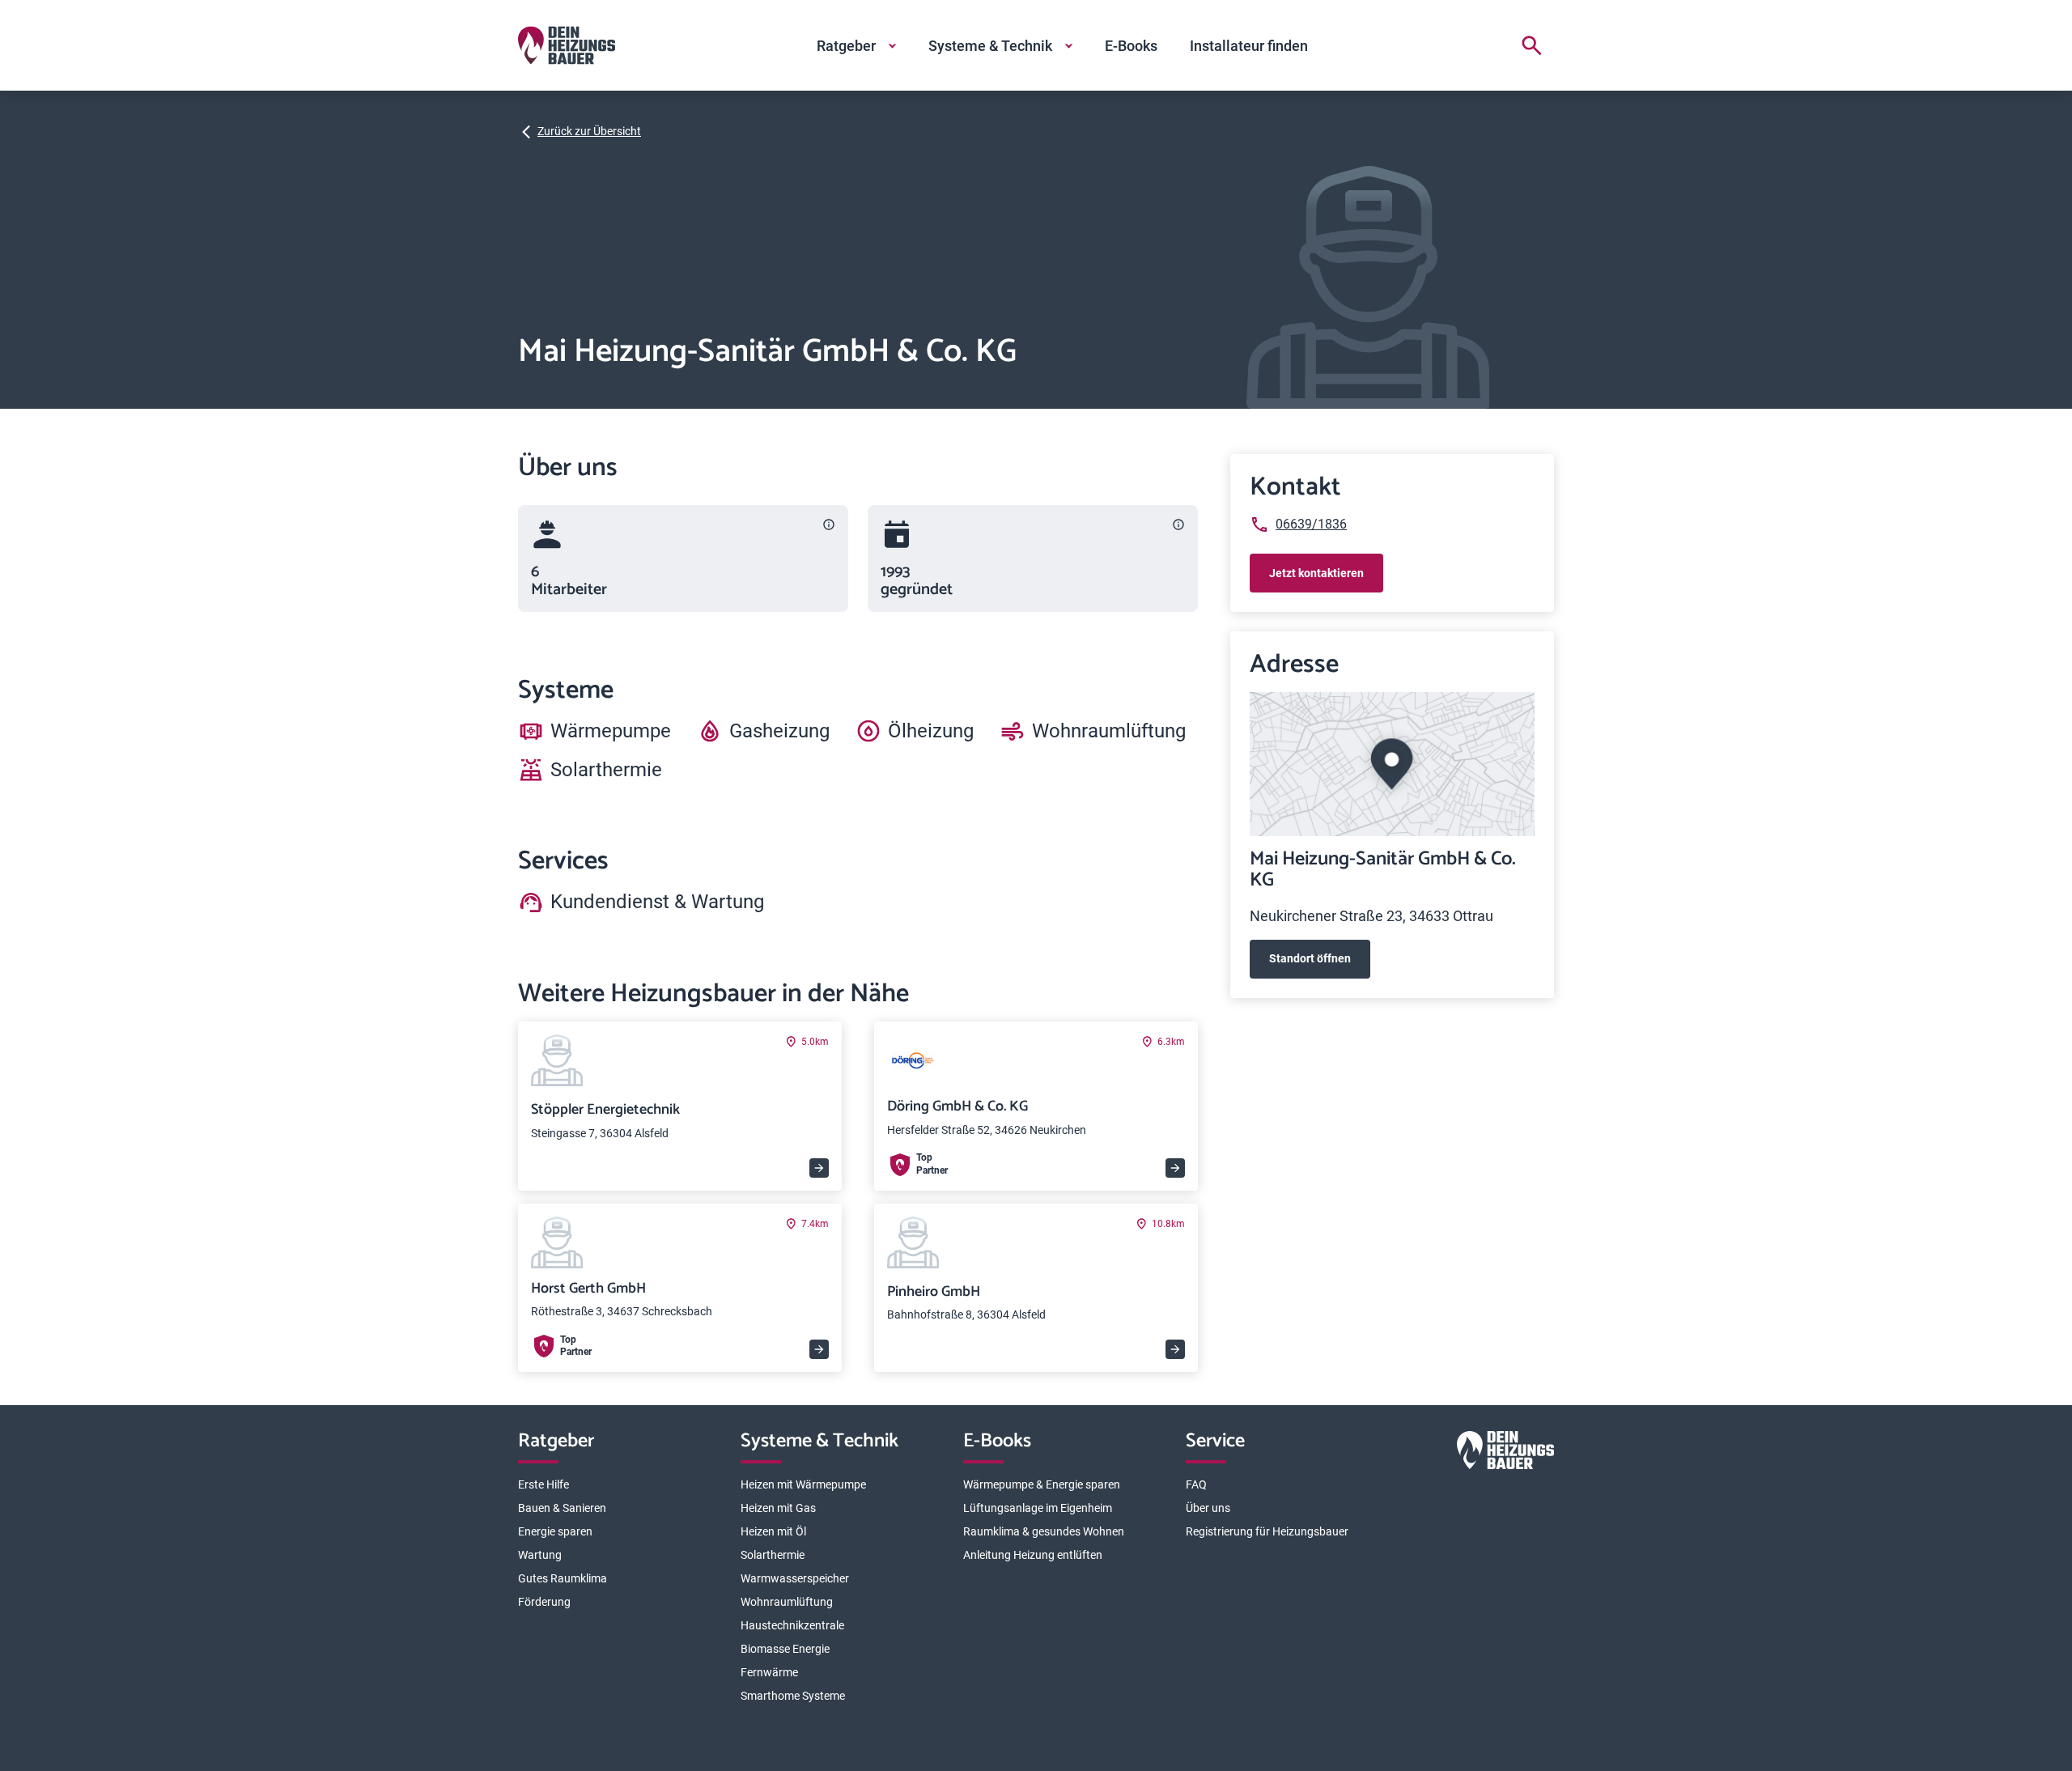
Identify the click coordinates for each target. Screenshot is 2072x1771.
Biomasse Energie (785, 1649)
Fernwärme (769, 1672)
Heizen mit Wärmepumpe (803, 1484)
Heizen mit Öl (773, 1531)
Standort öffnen (1310, 958)
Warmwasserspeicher (795, 1578)
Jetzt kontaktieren (1316, 573)
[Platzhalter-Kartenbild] (1392, 764)
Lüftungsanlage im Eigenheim (1038, 1508)
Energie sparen (555, 1531)
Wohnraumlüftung (787, 1602)
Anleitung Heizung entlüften (1033, 1555)
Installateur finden (1249, 46)
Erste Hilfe (543, 1484)
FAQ (1196, 1484)
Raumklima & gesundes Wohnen (1044, 1531)
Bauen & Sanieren (562, 1508)
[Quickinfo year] (1178, 525)
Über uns (1208, 1508)
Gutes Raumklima (563, 1578)
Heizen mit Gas (778, 1508)
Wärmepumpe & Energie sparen (1042, 1484)
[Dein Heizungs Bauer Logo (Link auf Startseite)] (567, 45)
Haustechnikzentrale (792, 1625)
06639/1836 (1311, 524)
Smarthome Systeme (793, 1696)
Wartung (540, 1555)
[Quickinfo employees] (829, 525)
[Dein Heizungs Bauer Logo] (1505, 1453)
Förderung (544, 1602)
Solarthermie (773, 1555)
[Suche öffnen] (1531, 45)
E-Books (1131, 46)
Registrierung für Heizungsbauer (1267, 1531)
